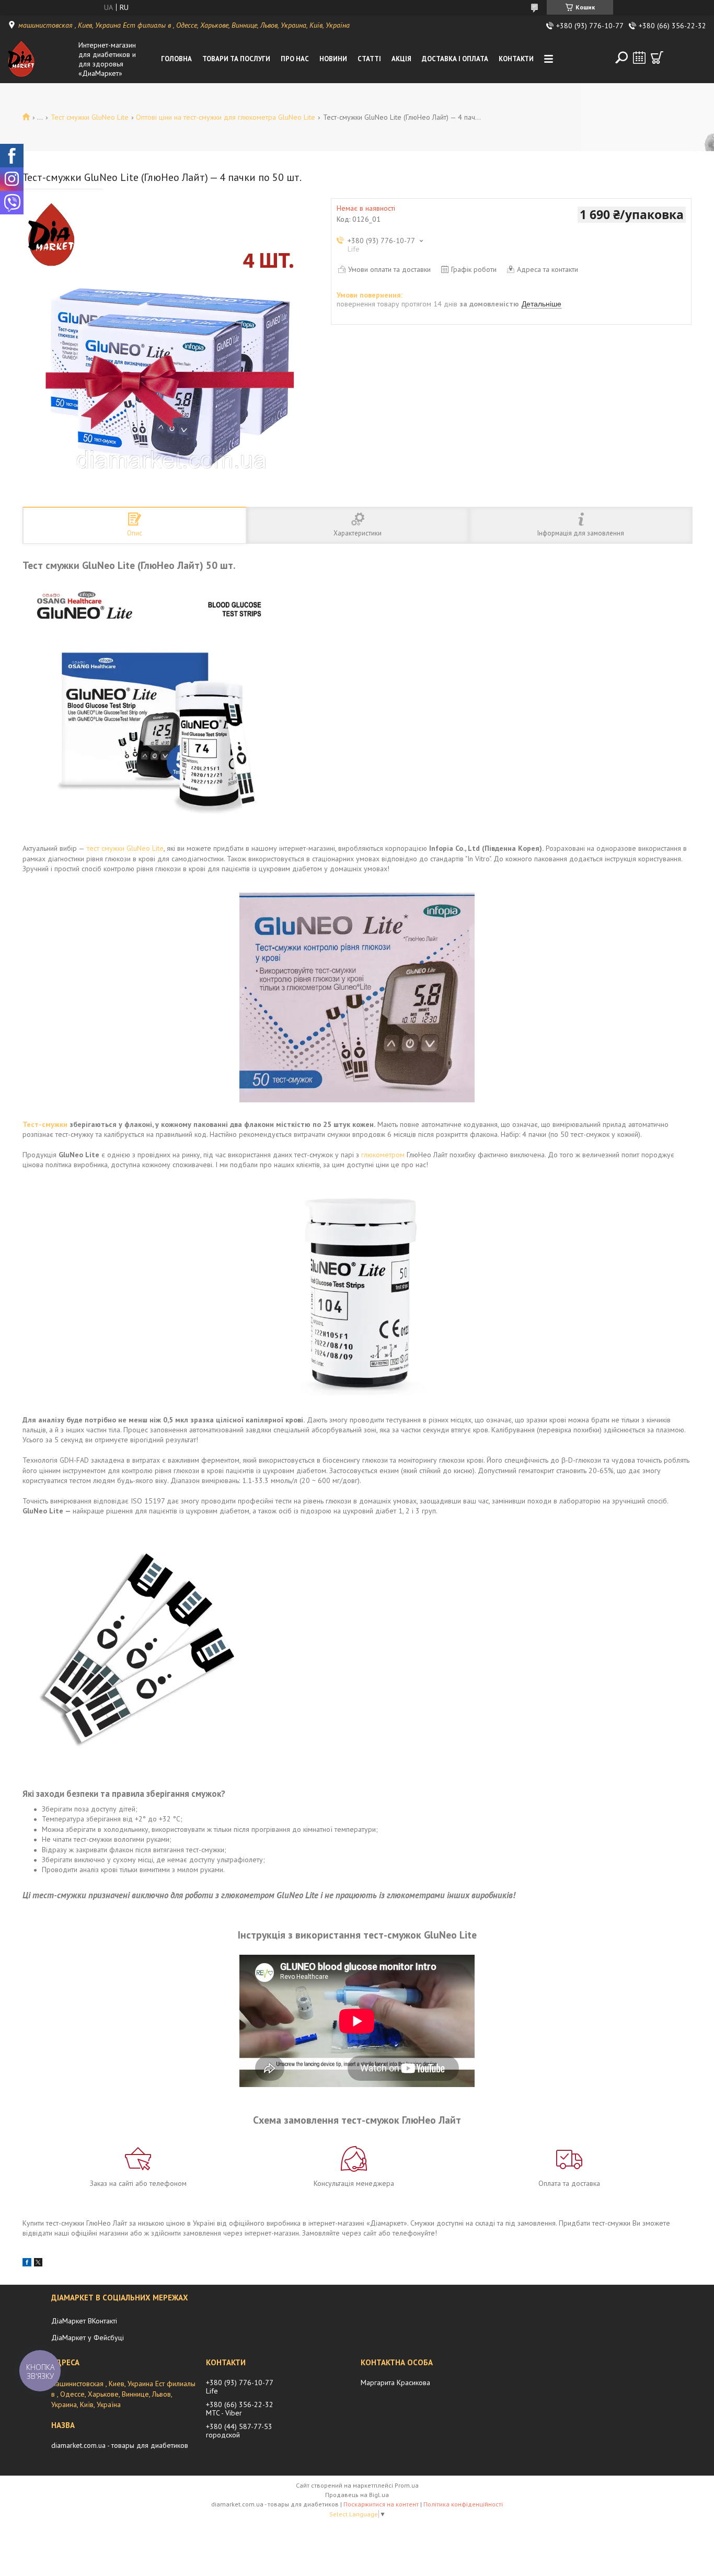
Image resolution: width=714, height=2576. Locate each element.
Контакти (516, 59)
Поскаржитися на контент (381, 2504)
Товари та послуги (236, 59)
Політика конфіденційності (463, 2504)
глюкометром (383, 1155)
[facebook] (27, 2264)
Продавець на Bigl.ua (357, 2495)
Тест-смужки (45, 1124)
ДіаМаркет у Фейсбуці (88, 2338)
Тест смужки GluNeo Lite (90, 117)
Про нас (295, 59)
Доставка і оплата (455, 59)
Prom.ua (407, 2485)
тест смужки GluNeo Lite (125, 848)
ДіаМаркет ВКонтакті (84, 2321)
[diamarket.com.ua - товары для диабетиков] (41, 59)
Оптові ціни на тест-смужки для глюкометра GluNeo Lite (226, 117)
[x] (38, 2264)
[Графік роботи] (639, 58)
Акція (401, 59)
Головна (176, 59)
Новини (333, 59)
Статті (369, 59)
